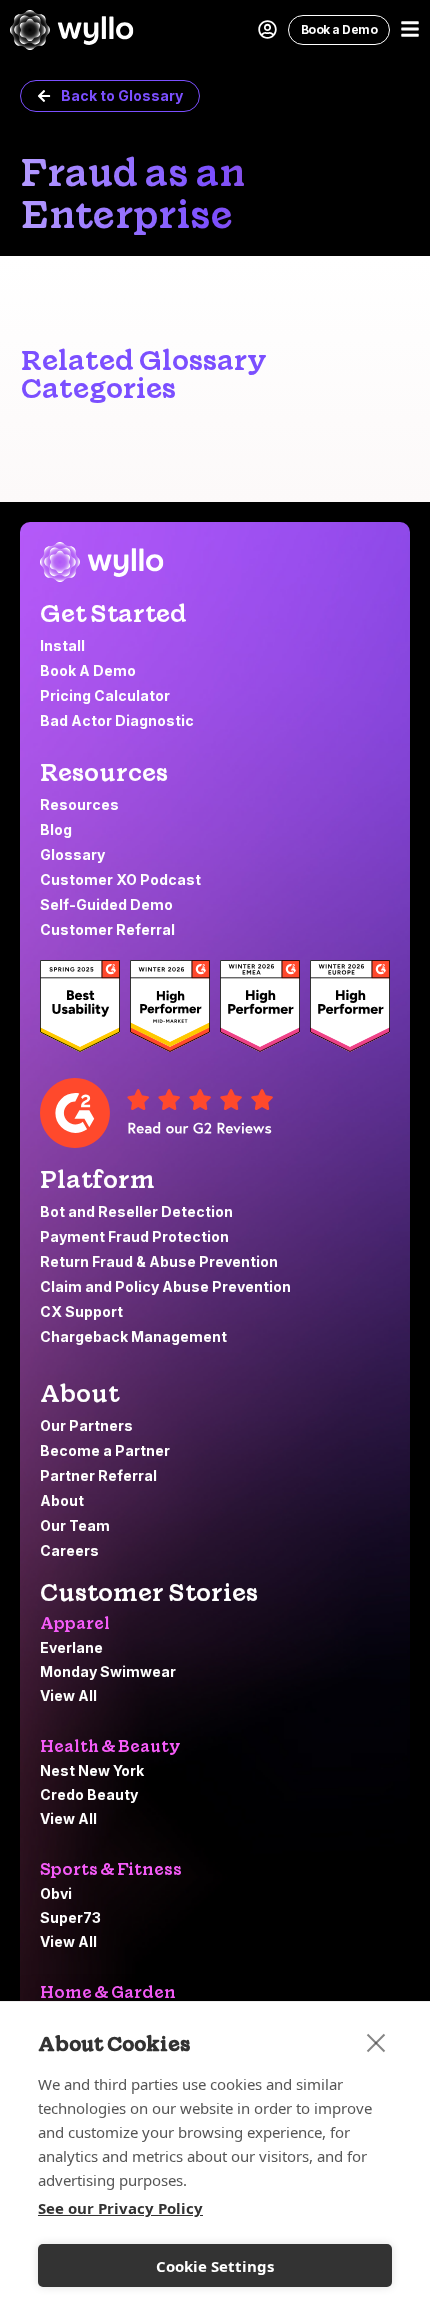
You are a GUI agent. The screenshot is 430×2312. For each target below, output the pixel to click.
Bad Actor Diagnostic (117, 720)
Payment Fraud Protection (136, 1236)
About (62, 1500)
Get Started (113, 613)
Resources (104, 772)
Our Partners (86, 1425)
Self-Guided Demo (106, 904)
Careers (69, 1550)
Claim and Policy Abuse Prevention (167, 1286)
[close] (376, 2042)
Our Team (75, 1525)
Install (62, 645)
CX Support (83, 1311)
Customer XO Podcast (120, 879)
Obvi (56, 1893)
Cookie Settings (215, 2266)
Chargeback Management (135, 1336)
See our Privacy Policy (120, 2208)
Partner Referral (98, 1475)
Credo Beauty (89, 1794)
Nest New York (92, 1770)
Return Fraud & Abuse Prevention (160, 1261)
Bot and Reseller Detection (136, 1211)
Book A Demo (88, 670)
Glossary (72, 854)
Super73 (70, 1917)
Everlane (71, 1647)
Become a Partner (105, 1450)
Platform (97, 1179)
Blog (56, 829)
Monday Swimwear (108, 1671)
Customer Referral (107, 929)
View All (68, 1695)
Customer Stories (149, 1592)
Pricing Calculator (105, 695)
